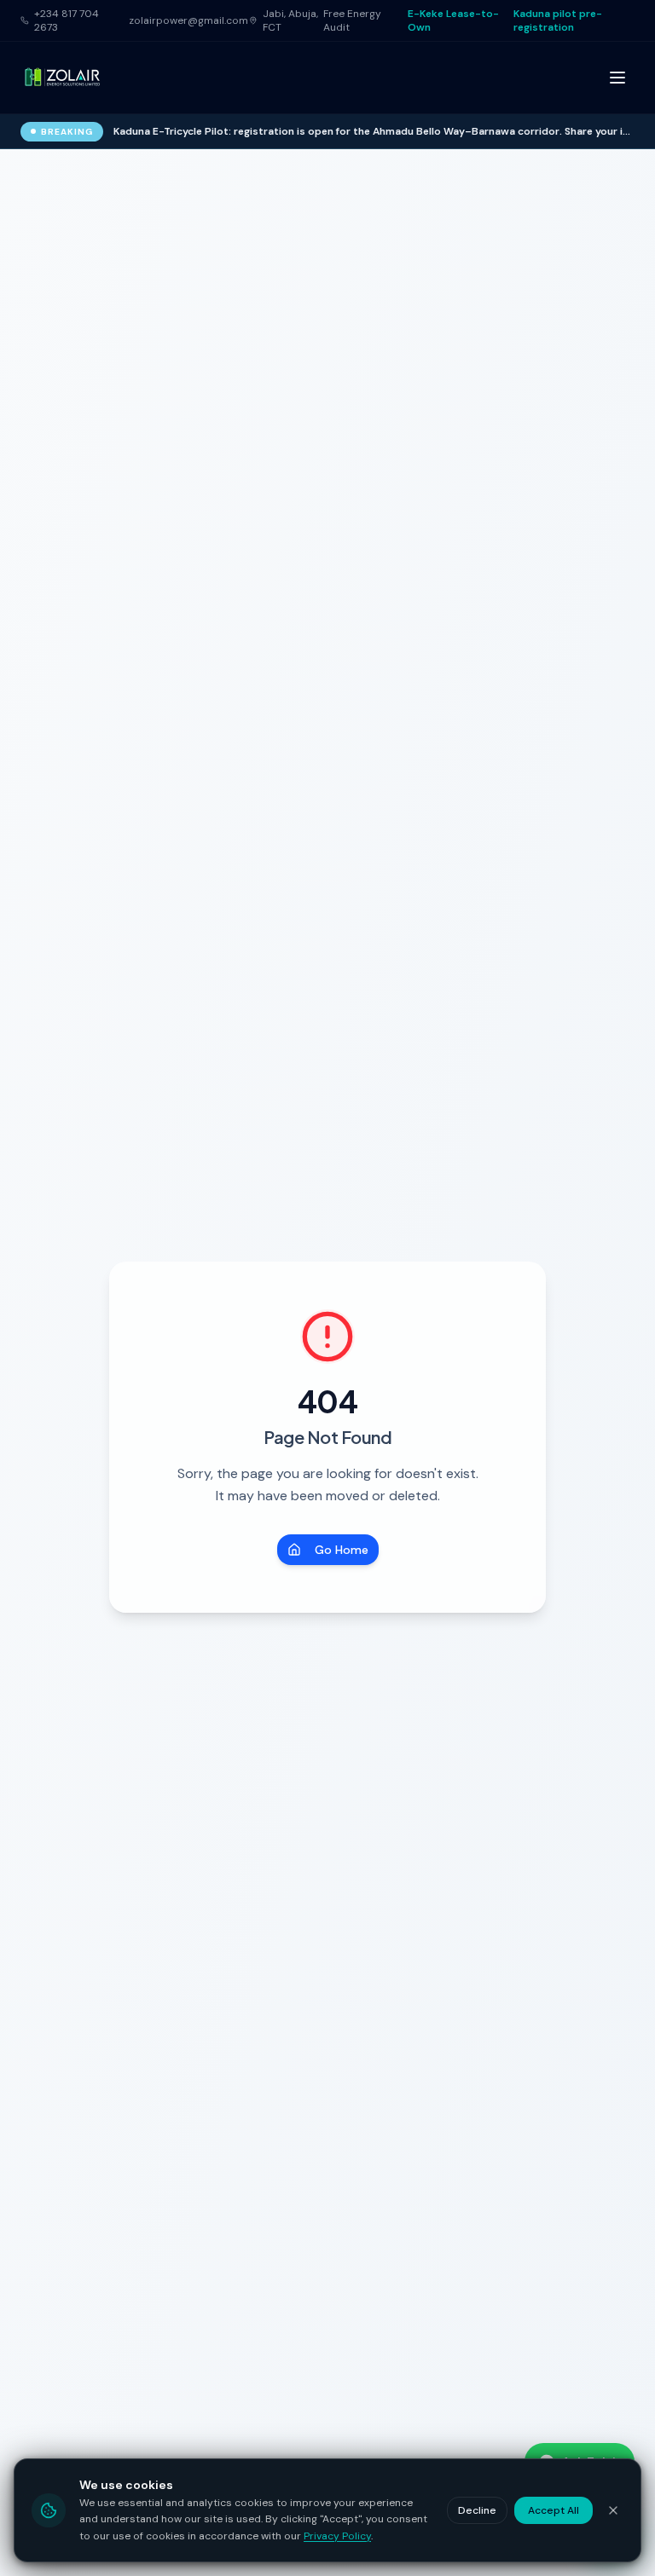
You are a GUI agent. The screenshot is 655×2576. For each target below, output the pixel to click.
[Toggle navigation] (617, 78)
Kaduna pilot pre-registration (558, 20)
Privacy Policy (337, 2536)
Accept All (554, 2510)
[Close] (613, 2510)
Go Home (342, 1550)
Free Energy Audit (352, 20)
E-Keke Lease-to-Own (453, 20)
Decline (477, 2510)
